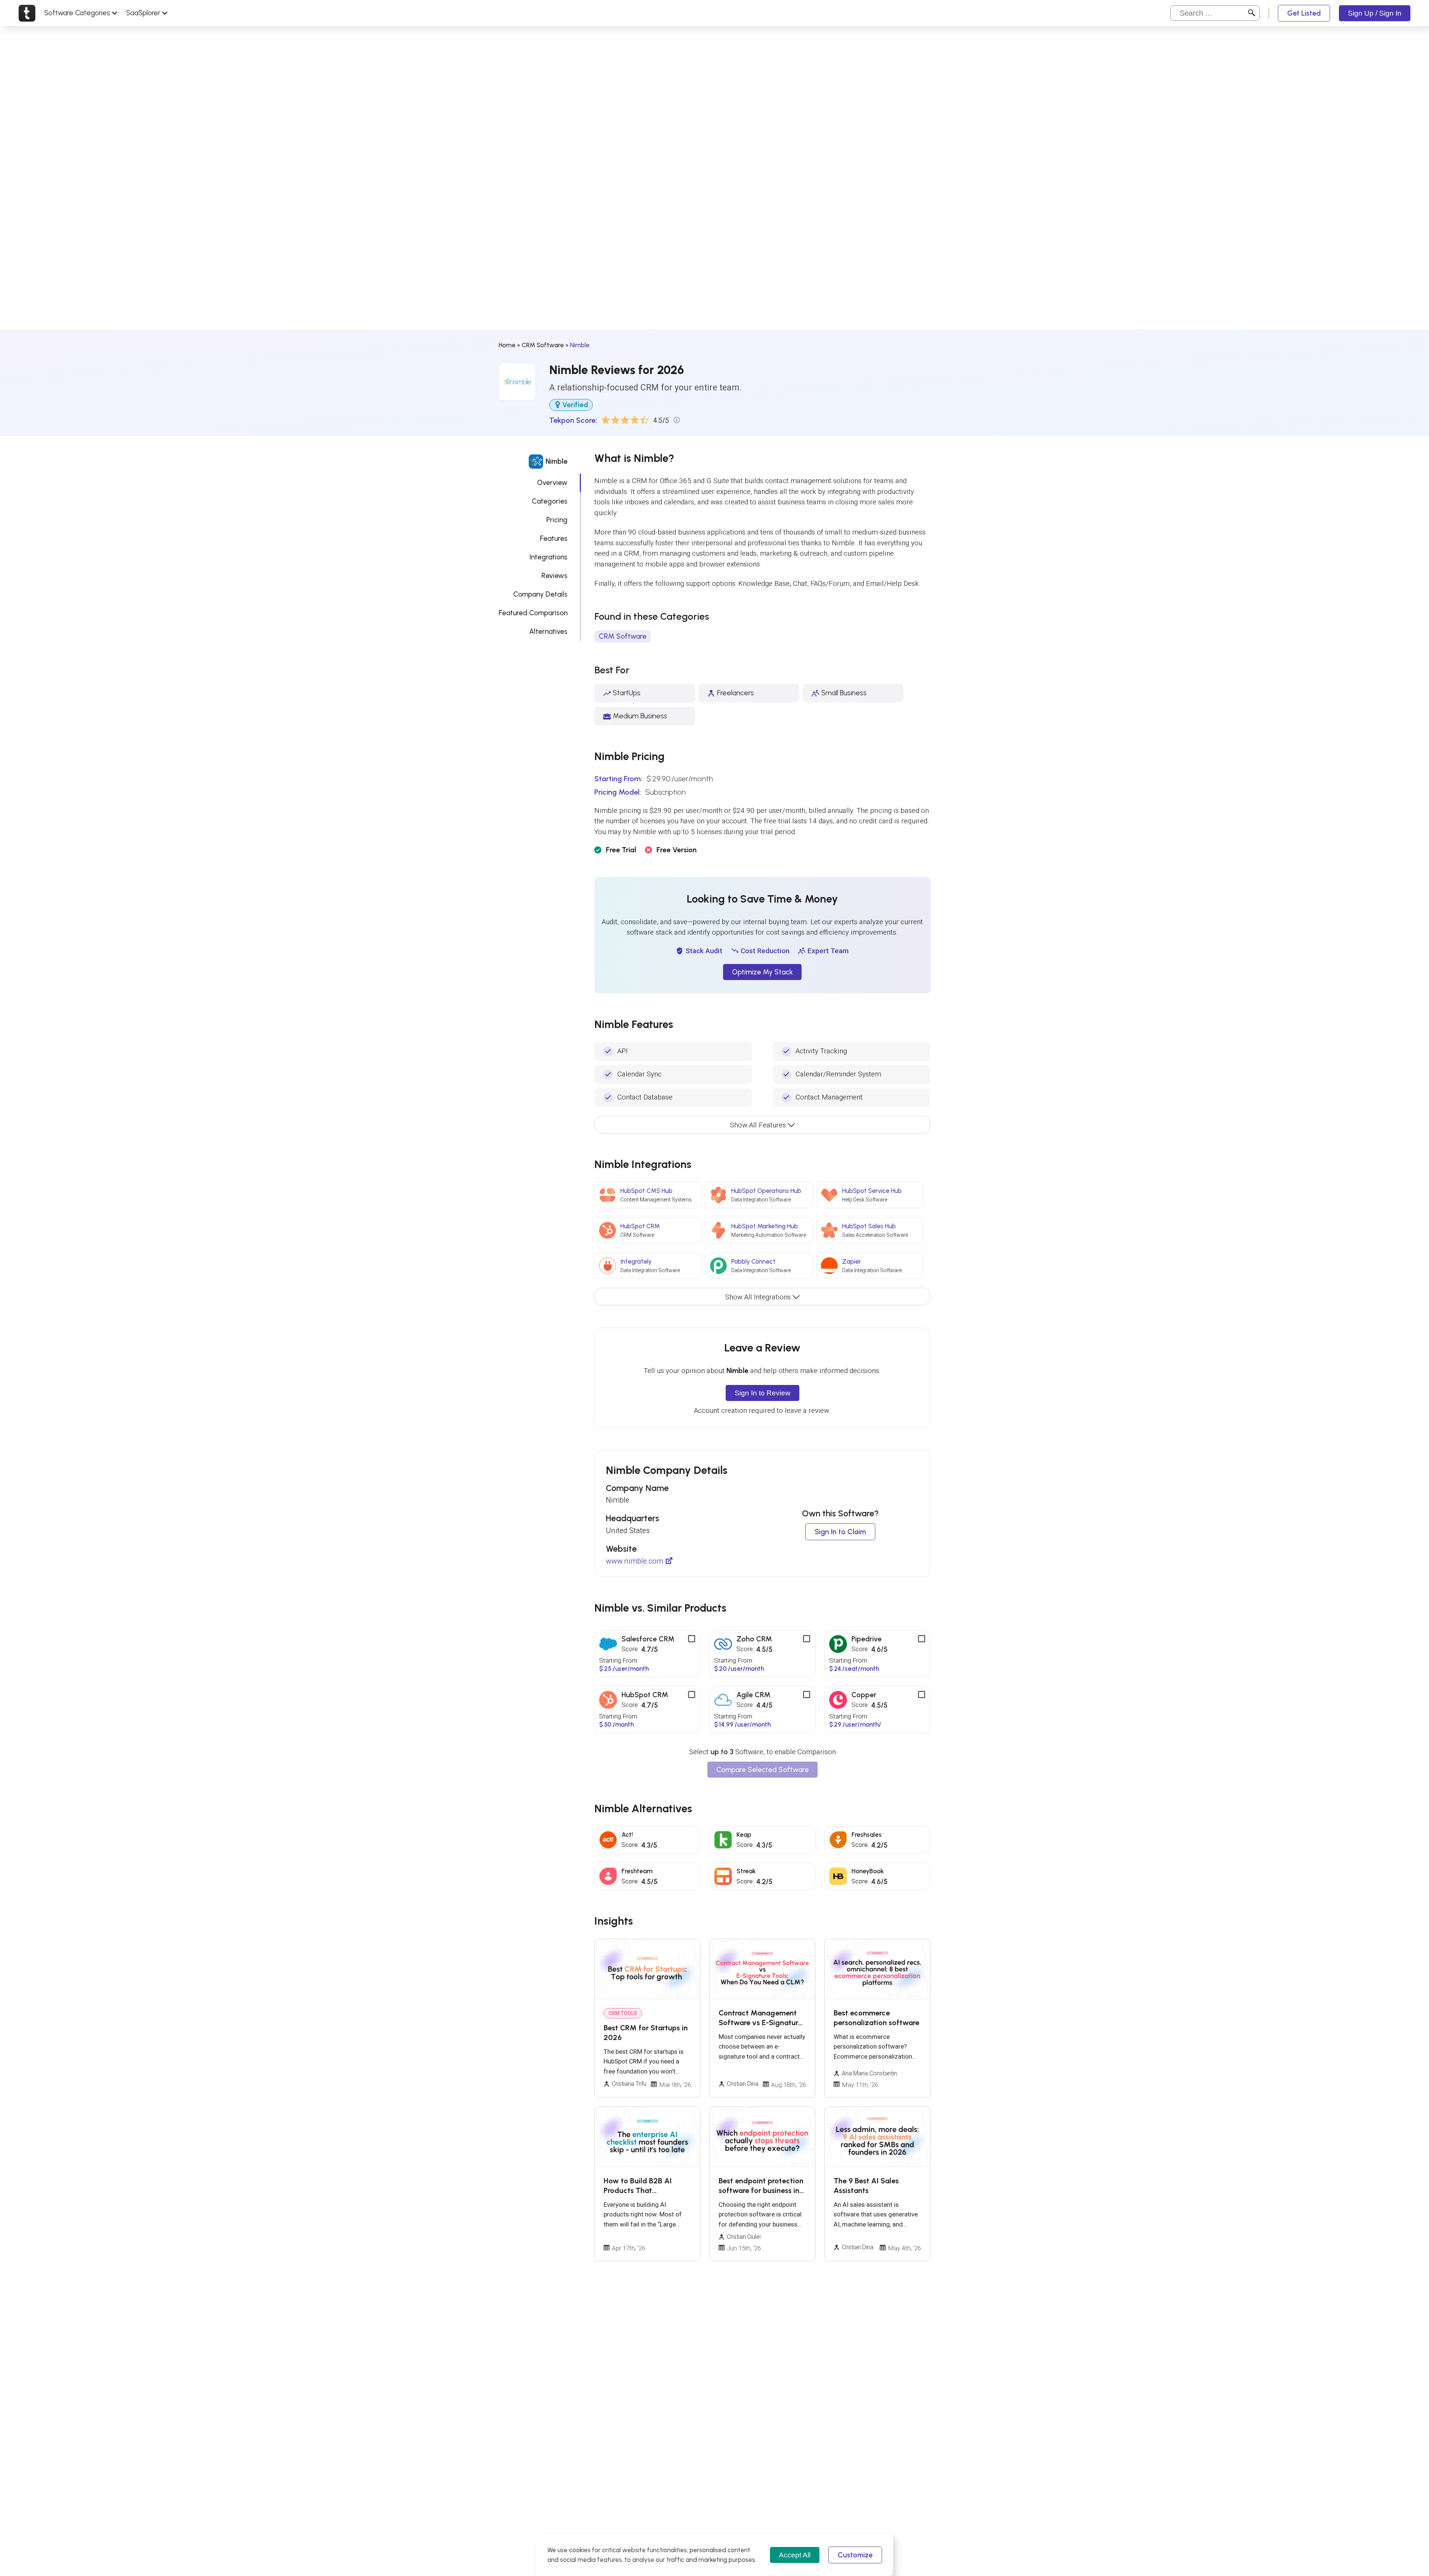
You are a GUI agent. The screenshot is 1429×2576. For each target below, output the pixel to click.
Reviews (554, 576)
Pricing (557, 520)
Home (507, 345)
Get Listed (1304, 13)
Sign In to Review (763, 1393)
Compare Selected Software (763, 1770)
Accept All (795, 2555)
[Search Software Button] (1252, 13)
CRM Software (543, 345)
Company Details (540, 594)
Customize (855, 2555)
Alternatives (548, 631)
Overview (552, 483)
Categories (550, 501)
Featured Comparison (533, 613)
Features (554, 538)
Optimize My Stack (762, 972)
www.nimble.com (634, 1561)
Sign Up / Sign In (1375, 13)
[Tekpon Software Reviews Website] (27, 13)
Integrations (549, 557)
